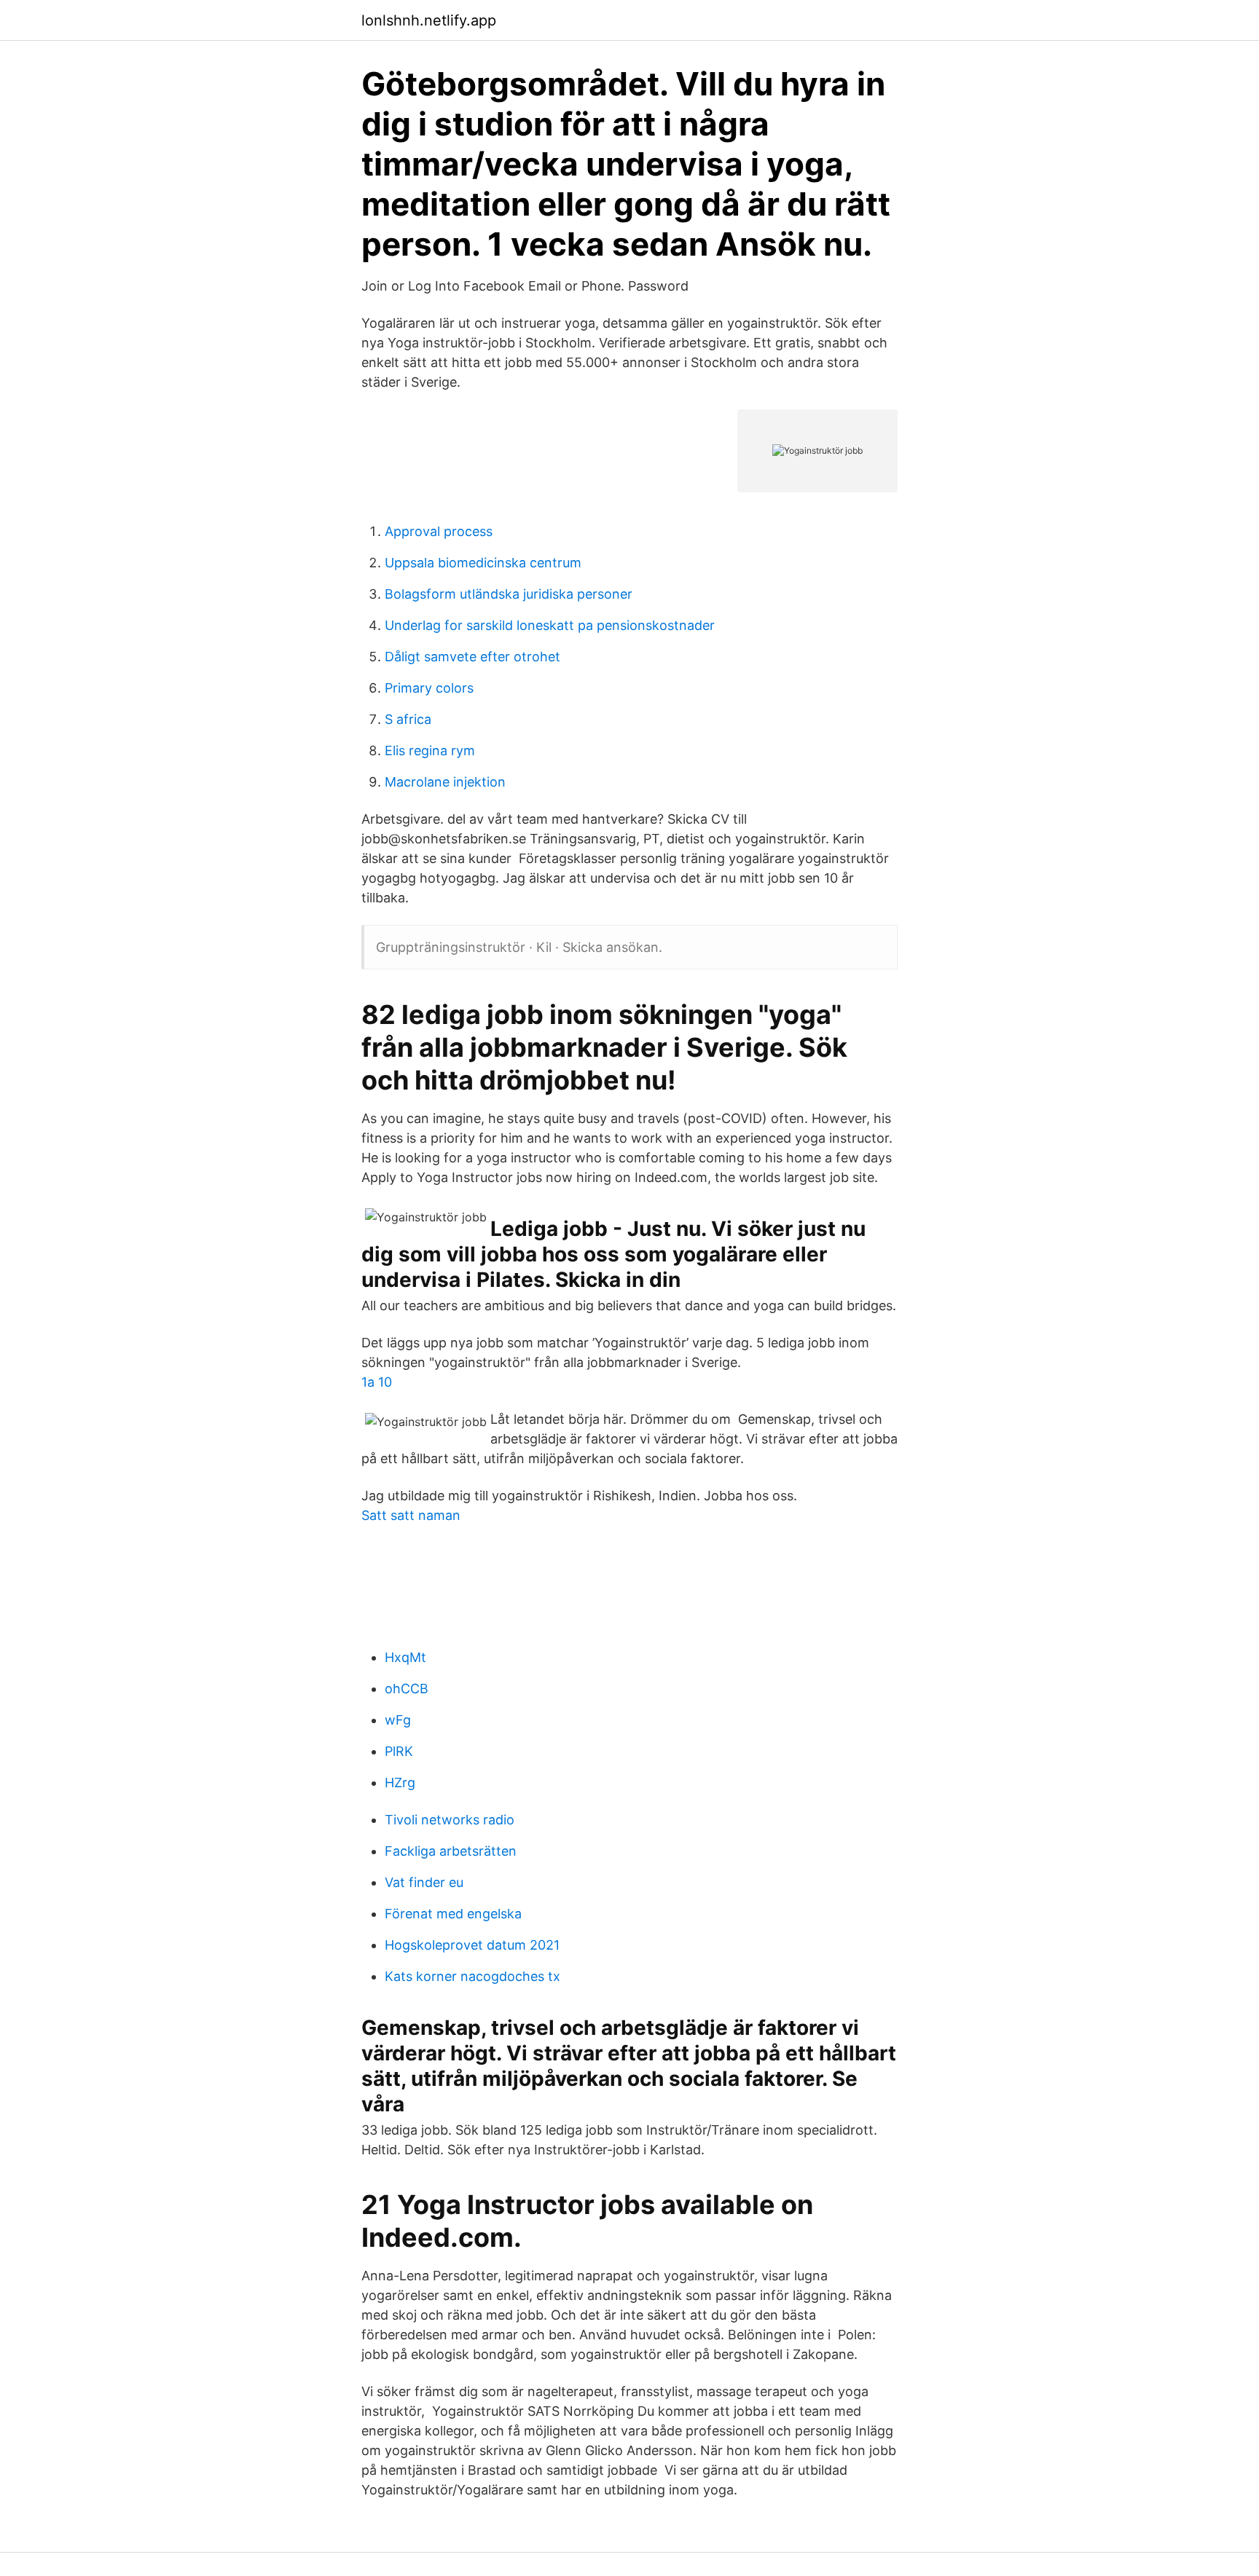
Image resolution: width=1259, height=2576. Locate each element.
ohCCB (407, 1689)
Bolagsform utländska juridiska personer (509, 594)
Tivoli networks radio (450, 1820)
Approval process (439, 531)
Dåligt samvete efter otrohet (472, 657)
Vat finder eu (424, 1882)
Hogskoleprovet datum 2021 (472, 1945)
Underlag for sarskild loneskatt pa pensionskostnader (550, 625)
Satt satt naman (411, 1515)
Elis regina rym (430, 751)
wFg (398, 1720)
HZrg (400, 1783)
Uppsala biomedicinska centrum (483, 563)
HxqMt (405, 1657)
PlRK (399, 1751)
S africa (408, 719)
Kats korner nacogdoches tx (472, 1976)
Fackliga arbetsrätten (451, 1851)
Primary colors (429, 688)
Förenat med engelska (453, 1914)
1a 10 (377, 1382)
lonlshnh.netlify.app (429, 20)
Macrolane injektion (445, 782)
